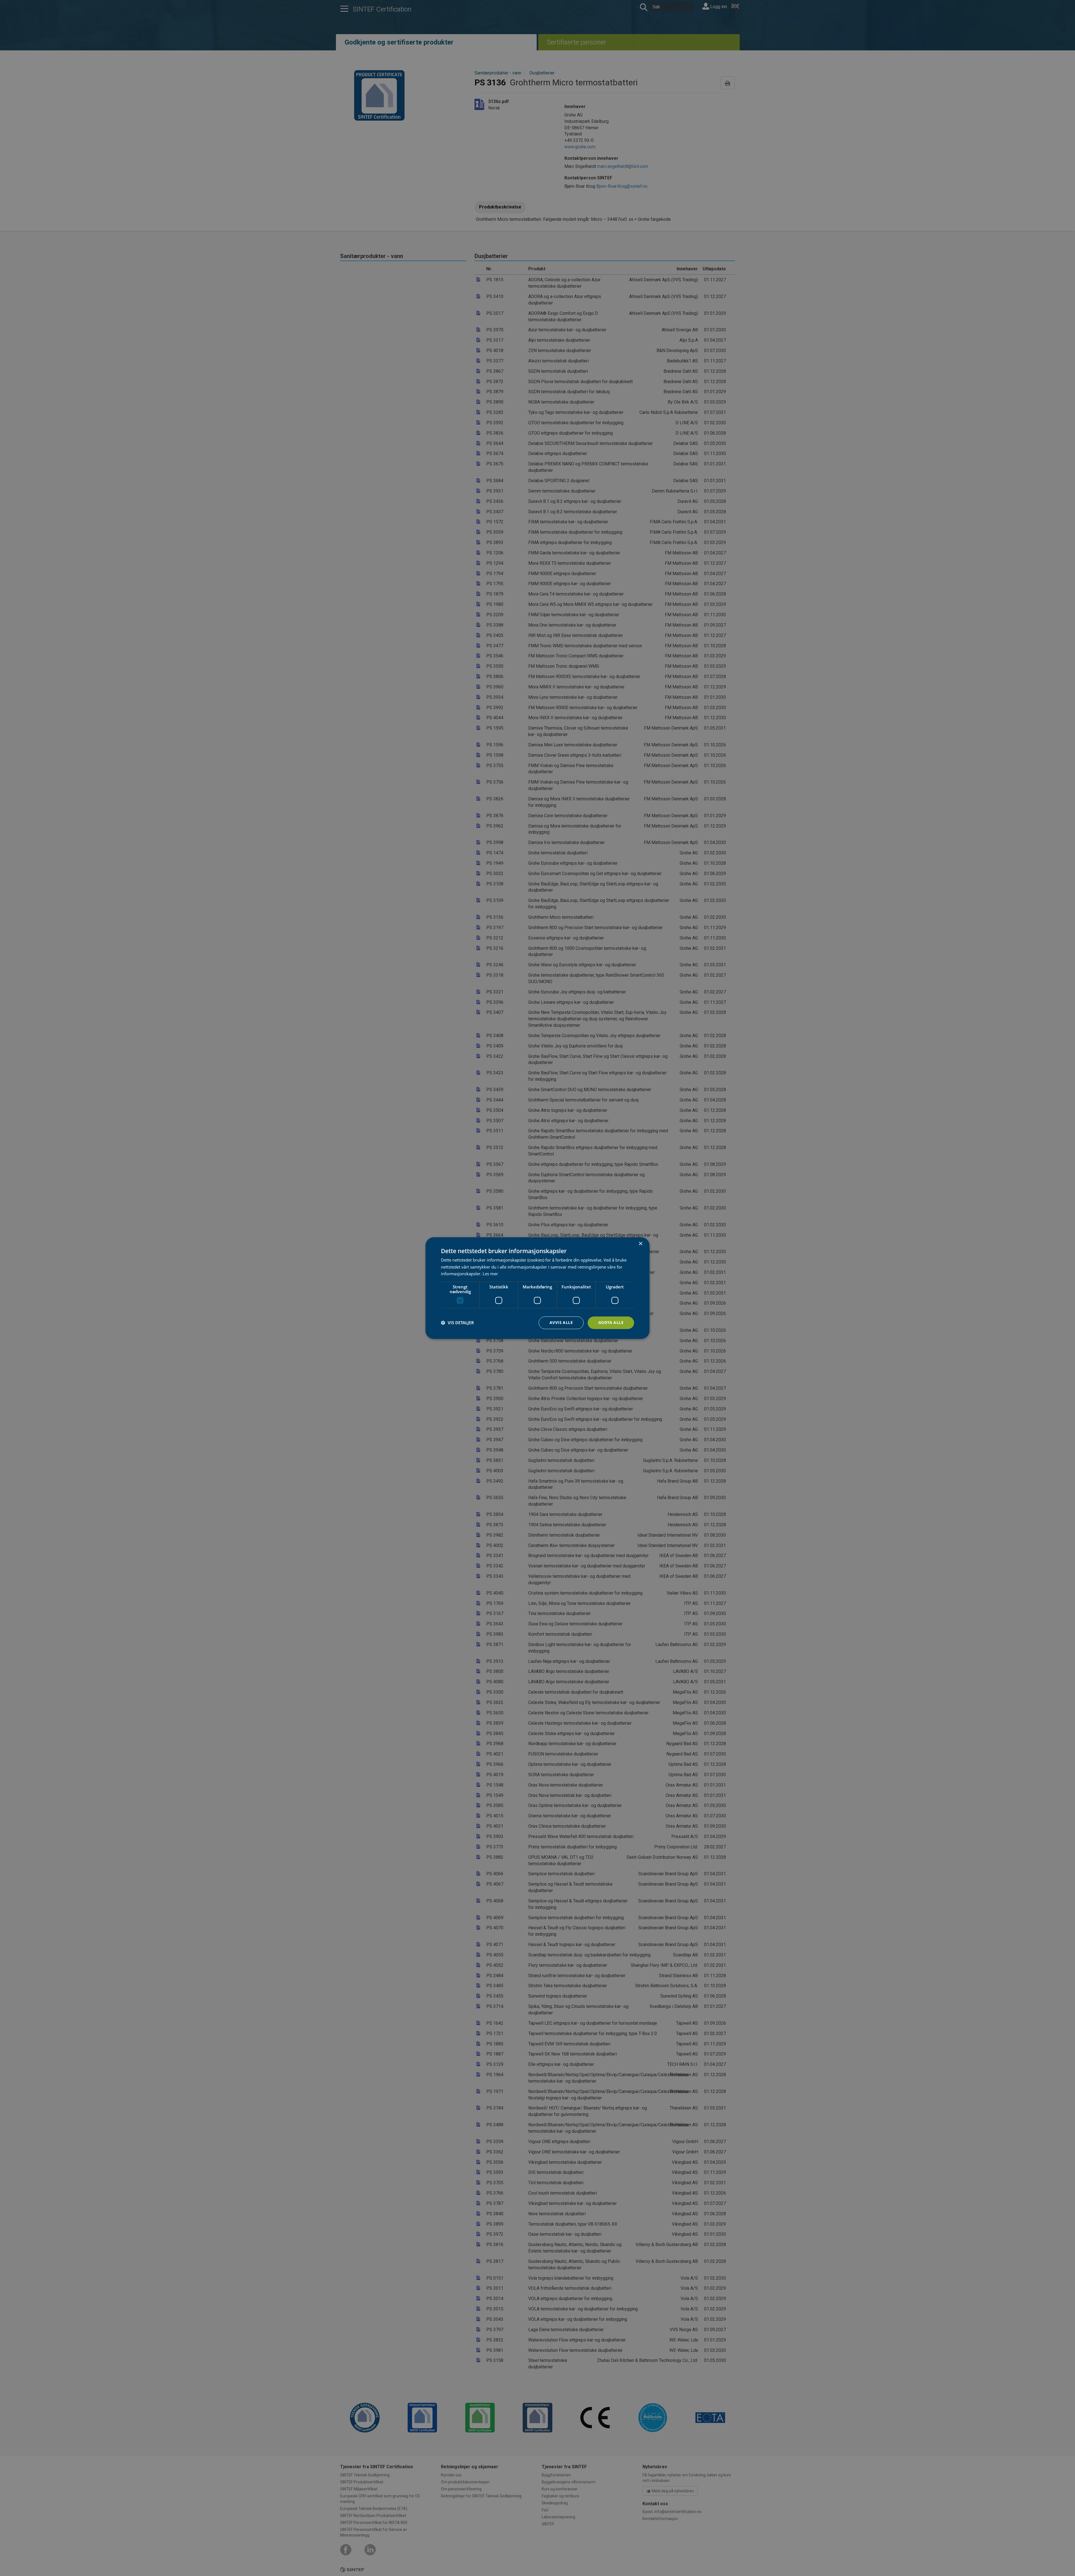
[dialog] (537, 1288)
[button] (457, 1323)
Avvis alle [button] (561, 1322)
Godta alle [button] (611, 1322)
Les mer (490, 1274)
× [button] (640, 1244)
